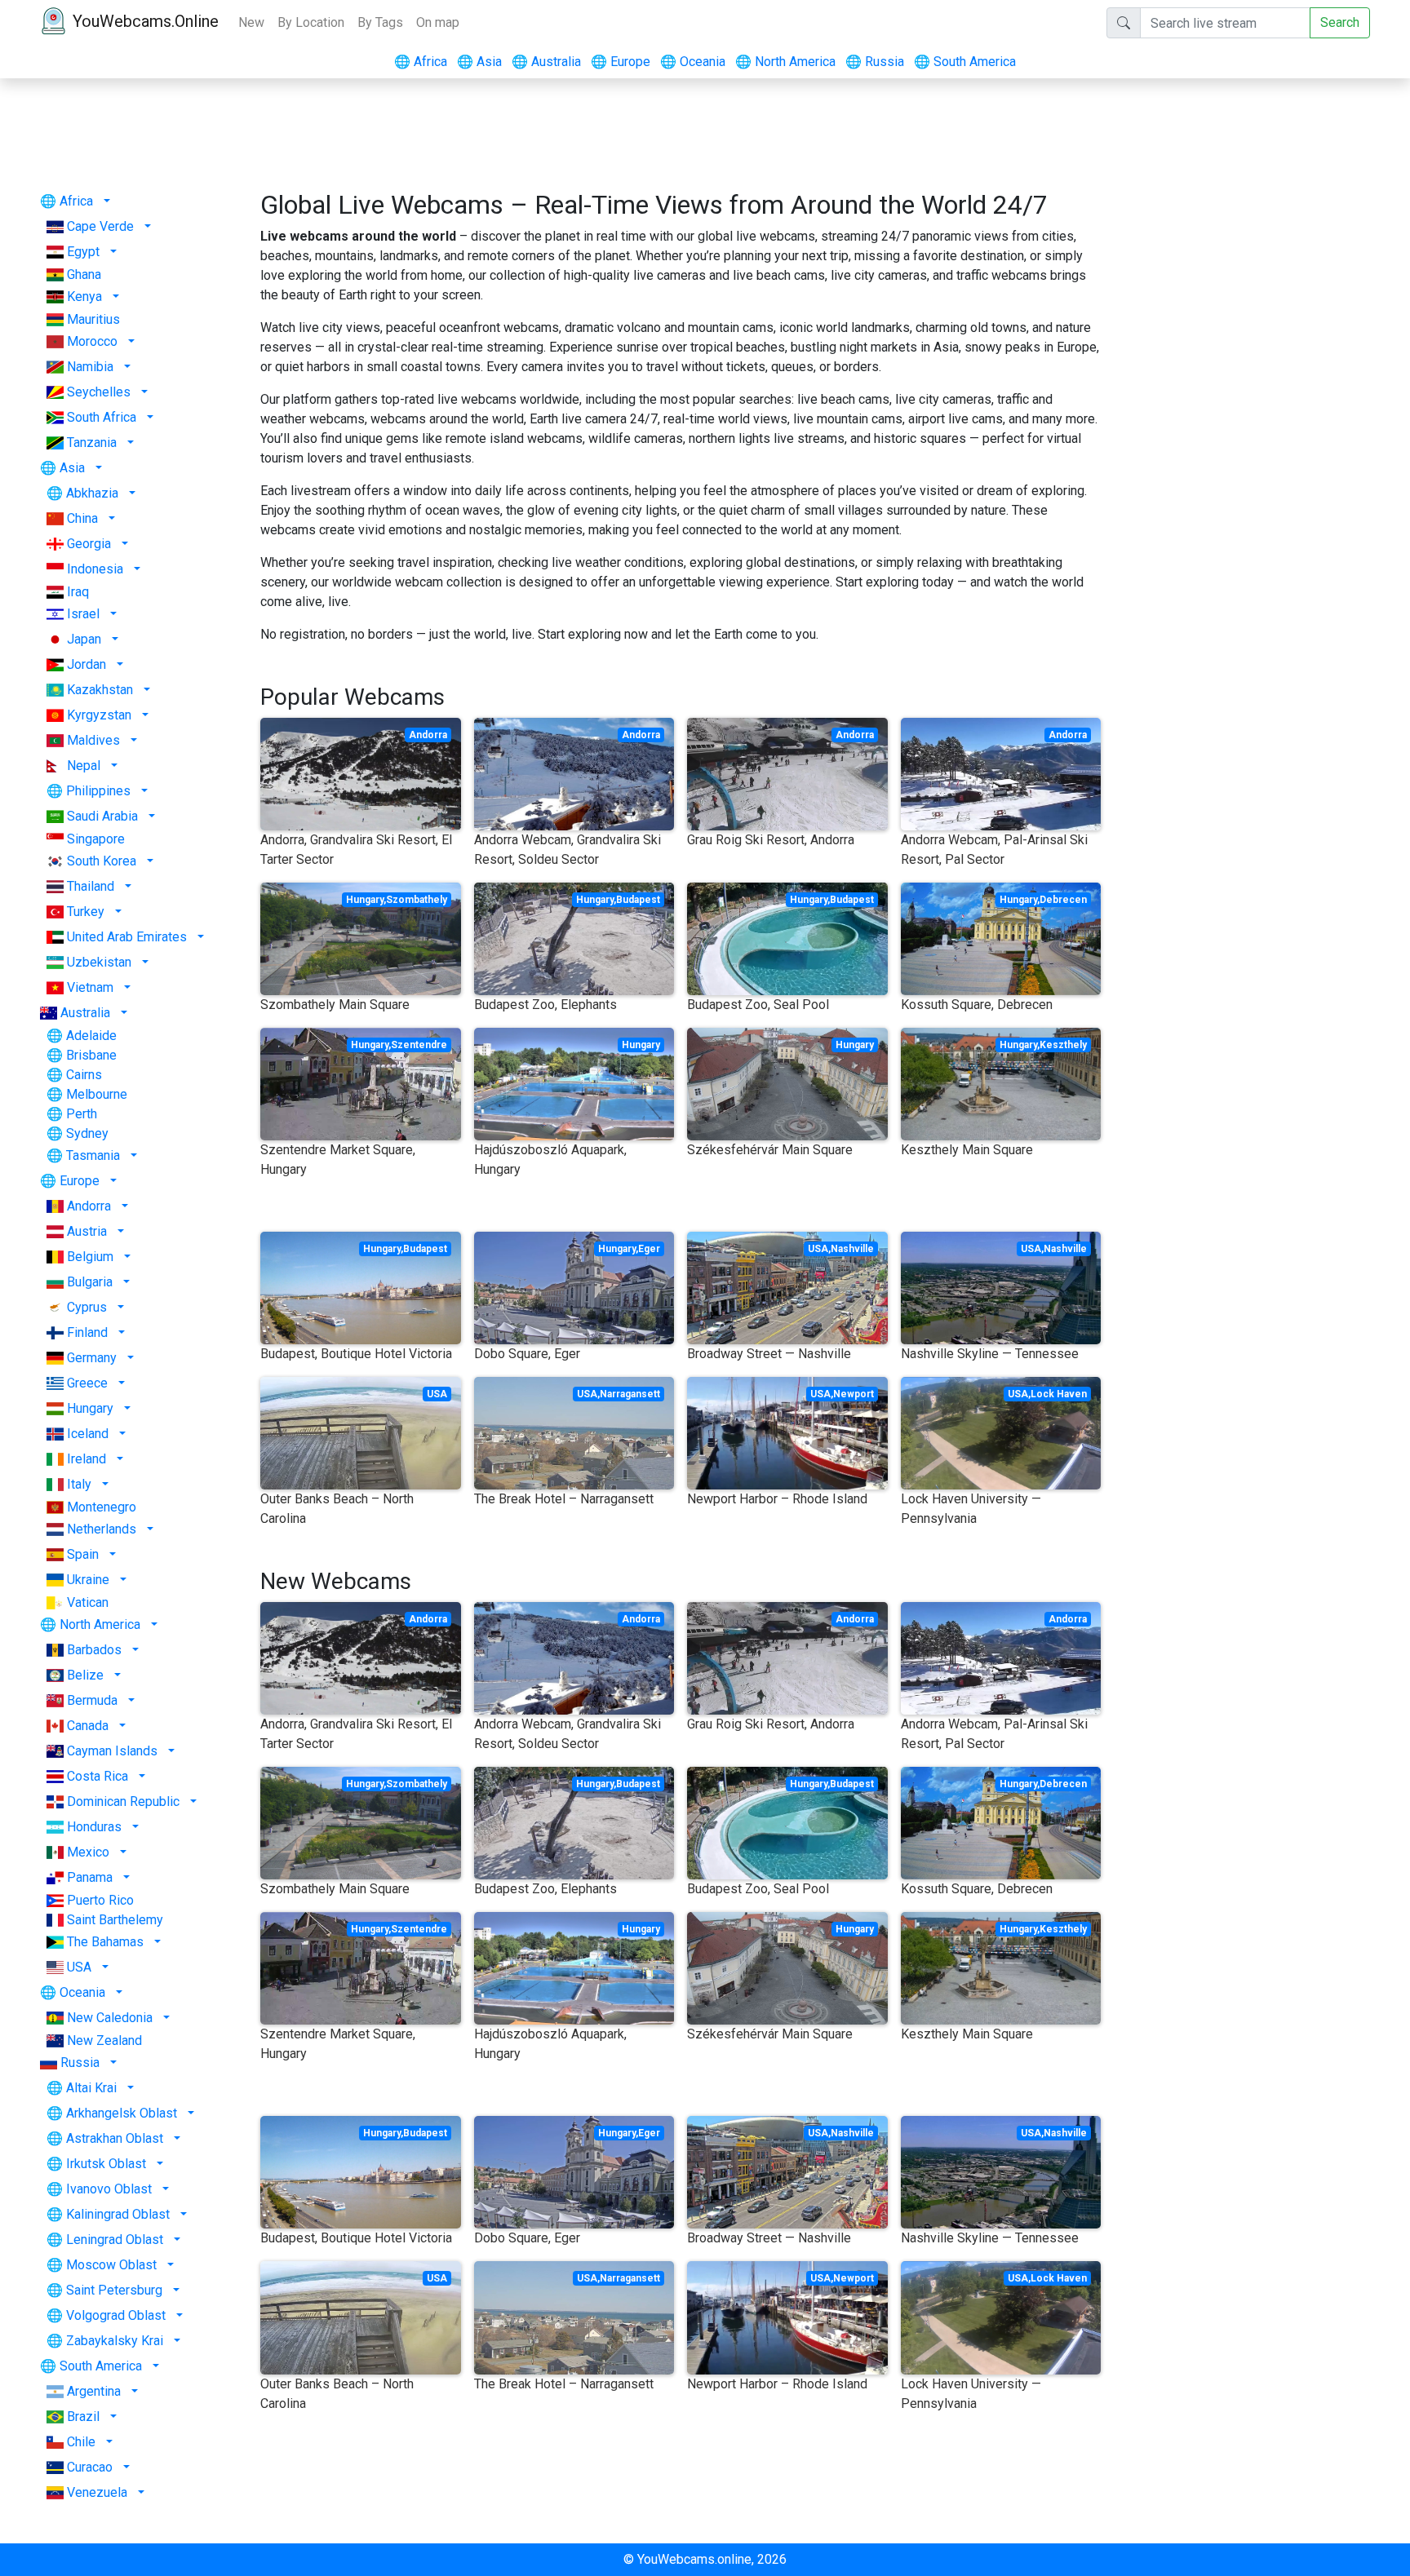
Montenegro (102, 1507)
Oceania (693, 62)
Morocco (92, 341)
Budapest (638, 900)
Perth (82, 1114)
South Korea (102, 861)
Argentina (94, 2391)
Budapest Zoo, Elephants (545, 1005)
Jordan (86, 664)
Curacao (90, 2467)
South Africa (102, 417)
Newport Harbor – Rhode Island (777, 1499)
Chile (81, 2442)
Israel (83, 614)
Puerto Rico (100, 1900)
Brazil (83, 2417)
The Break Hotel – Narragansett (564, 1499)
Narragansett (630, 1394)
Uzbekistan (99, 962)
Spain (83, 1554)
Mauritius (93, 319)
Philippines (98, 791)
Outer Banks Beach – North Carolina (337, 1509)
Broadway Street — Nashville (769, 1354)
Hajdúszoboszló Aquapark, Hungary (550, 1160)
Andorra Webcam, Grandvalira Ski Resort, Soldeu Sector (568, 850)
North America (785, 62)
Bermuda (92, 1700)
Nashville (852, 1249)
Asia (479, 62)
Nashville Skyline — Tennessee (990, 1354)
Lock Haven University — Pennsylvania (971, 1509)
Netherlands (102, 1529)
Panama (90, 1877)
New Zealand (104, 2040)
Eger (649, 1249)
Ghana (84, 274)
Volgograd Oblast (116, 2315)
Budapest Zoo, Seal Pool (758, 1005)
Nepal (84, 766)
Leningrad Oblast (115, 2240)
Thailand (91, 886)
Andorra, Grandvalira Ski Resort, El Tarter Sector (356, 850)
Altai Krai (91, 2088)
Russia (875, 62)
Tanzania (92, 443)
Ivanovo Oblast (109, 2189)
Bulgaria (90, 1282)
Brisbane (91, 1055)
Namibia (90, 367)
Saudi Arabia (102, 816)
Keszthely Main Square (967, 1150)
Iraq (78, 592)
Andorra (89, 1206)
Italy (79, 1484)
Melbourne (97, 1094)
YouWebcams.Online (146, 21)
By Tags (380, 22)
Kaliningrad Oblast (118, 2214)
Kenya (84, 297)
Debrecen (1063, 900)
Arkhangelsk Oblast (122, 2113)
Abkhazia (92, 493)
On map (438, 22)
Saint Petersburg (114, 2290)
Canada (88, 1726)
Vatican (88, 1602)
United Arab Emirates (127, 937)
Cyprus (87, 1307)
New (251, 22)
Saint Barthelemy (115, 1920)
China (82, 518)
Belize (85, 1675)
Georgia (89, 544)
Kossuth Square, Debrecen (977, 1005)
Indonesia (95, 569)
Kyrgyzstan (99, 715)
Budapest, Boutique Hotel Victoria (356, 1354)
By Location (311, 22)
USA (79, 1967)
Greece (87, 1383)
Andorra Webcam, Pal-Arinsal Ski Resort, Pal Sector (994, 850)
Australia (546, 62)
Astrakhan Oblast (115, 2138)
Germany (92, 1358)
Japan (84, 639)
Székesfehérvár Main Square (770, 1150)
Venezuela (97, 2492)
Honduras (94, 1827)
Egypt (83, 252)
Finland (87, 1332)
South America (965, 62)
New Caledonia (110, 2018)
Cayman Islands (112, 1751)
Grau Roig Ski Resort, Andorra (771, 840)
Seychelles (99, 392)
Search (1340, 22)
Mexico (88, 1852)
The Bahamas (105, 1942)
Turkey (86, 912)
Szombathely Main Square (335, 1005)
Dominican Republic (123, 1801)
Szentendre (419, 1045)
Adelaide (91, 1036)
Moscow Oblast (111, 2265)
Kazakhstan (100, 690)
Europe (621, 62)
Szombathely (417, 900)
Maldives (93, 740)
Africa (421, 62)
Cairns (84, 1075)
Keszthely (1063, 1045)
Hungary (90, 1408)
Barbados (94, 1650)
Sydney (87, 1133)
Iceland (88, 1434)
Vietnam (90, 987)
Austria (87, 1231)
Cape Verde (100, 226)
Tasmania (93, 1155)
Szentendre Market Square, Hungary (338, 1160)
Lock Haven (1059, 1394)
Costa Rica (98, 1776)
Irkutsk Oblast (106, 2164)
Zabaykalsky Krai (115, 2341)
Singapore (96, 839)
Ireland (86, 1459)
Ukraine (88, 1580)
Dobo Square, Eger (527, 1354)
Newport (854, 1394)
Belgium (90, 1257)
